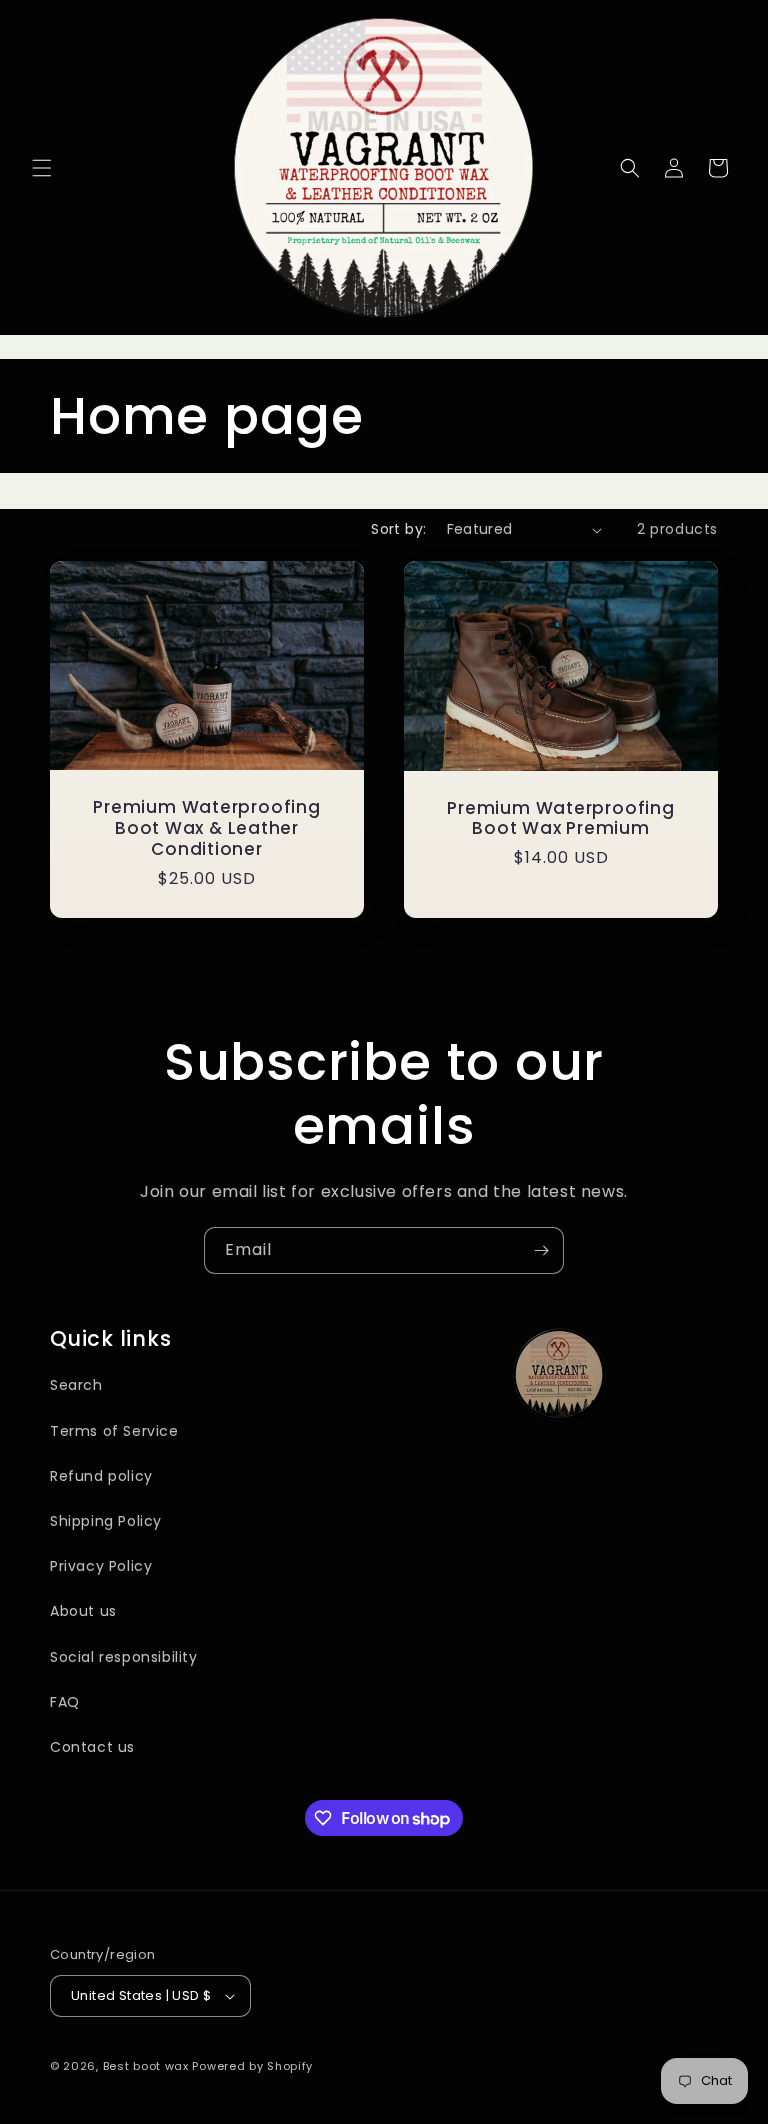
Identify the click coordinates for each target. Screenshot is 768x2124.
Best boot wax (148, 2066)
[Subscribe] (541, 1250)
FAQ (65, 1702)
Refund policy (101, 1476)
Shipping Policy (106, 1521)
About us (83, 1611)
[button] (42, 168)
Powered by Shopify (252, 2066)
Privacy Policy (101, 1566)
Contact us (92, 1747)
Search (76, 1385)
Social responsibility (124, 1657)
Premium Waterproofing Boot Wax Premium (560, 819)
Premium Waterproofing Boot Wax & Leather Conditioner (206, 828)
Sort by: (398, 529)
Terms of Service (114, 1431)
